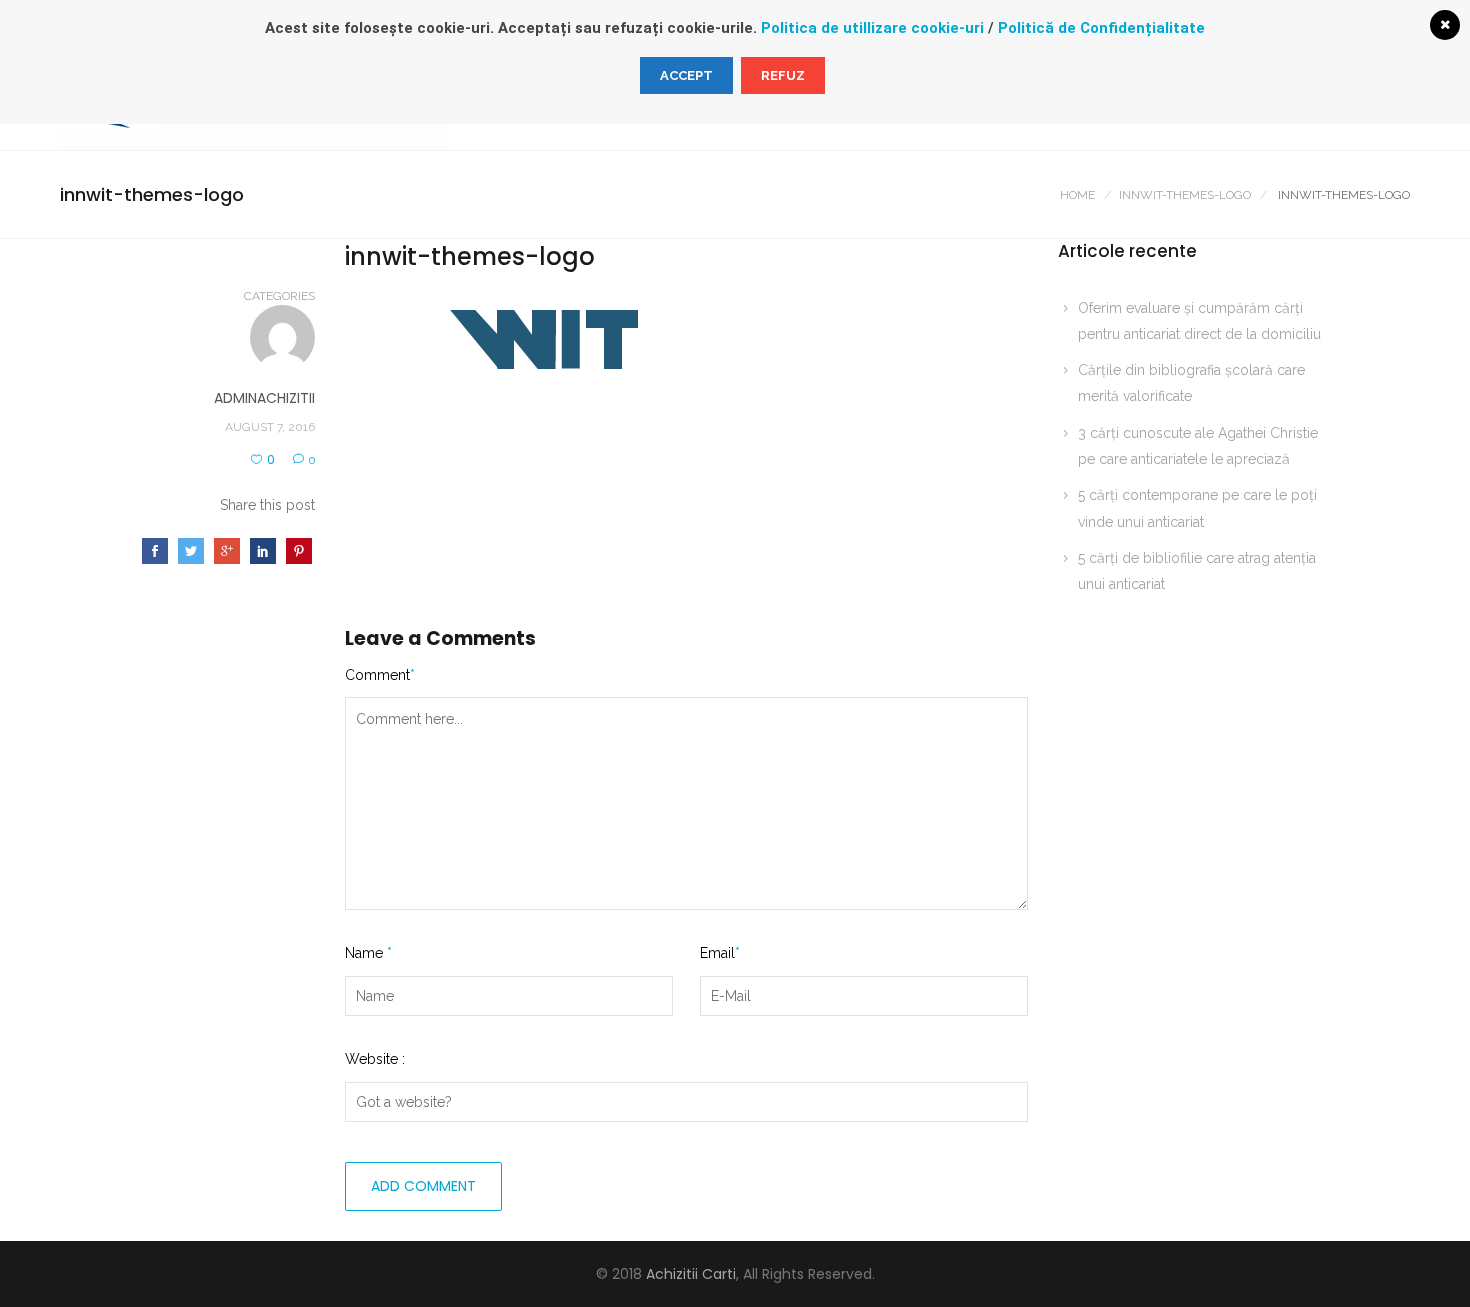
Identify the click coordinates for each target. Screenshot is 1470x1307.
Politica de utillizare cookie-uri (872, 28)
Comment (380, 675)
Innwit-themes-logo (1185, 195)
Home (1077, 195)
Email (720, 953)
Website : (375, 1059)
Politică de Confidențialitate (1101, 28)
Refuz (783, 75)
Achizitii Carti (691, 1274)
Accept (686, 75)
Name (368, 953)
